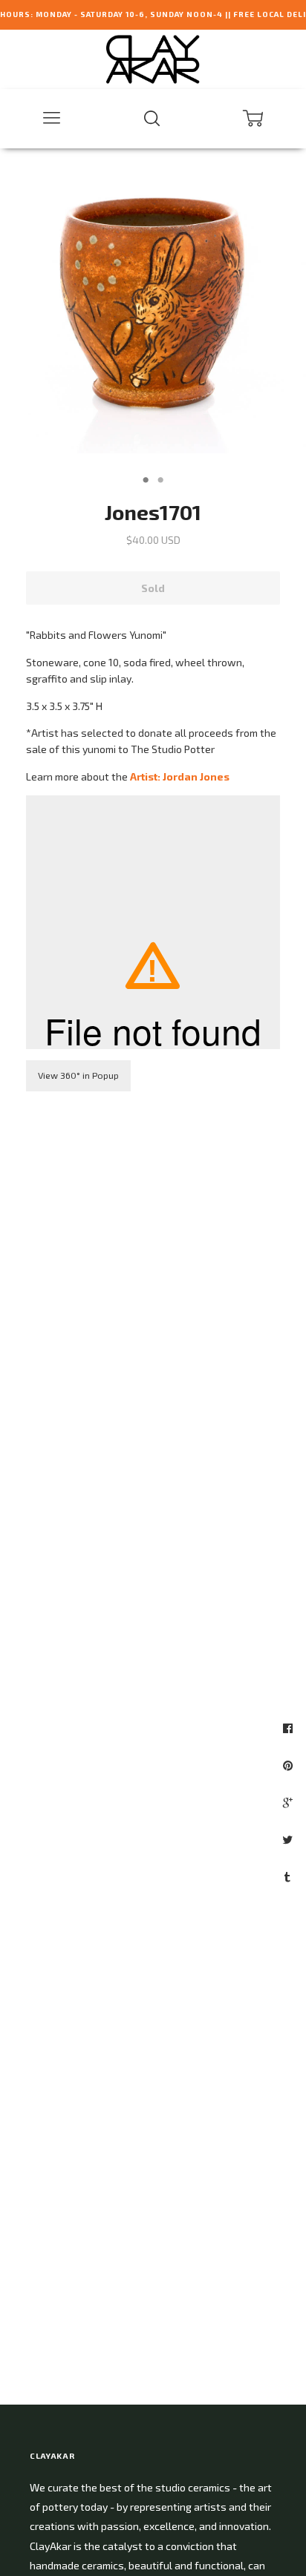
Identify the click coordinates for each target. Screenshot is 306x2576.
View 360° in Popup (78, 1075)
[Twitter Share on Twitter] (289, 1839)
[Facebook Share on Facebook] (290, 1728)
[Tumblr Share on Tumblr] (289, 1876)
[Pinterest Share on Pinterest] (290, 1765)
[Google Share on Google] (290, 1802)
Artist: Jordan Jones (180, 776)
